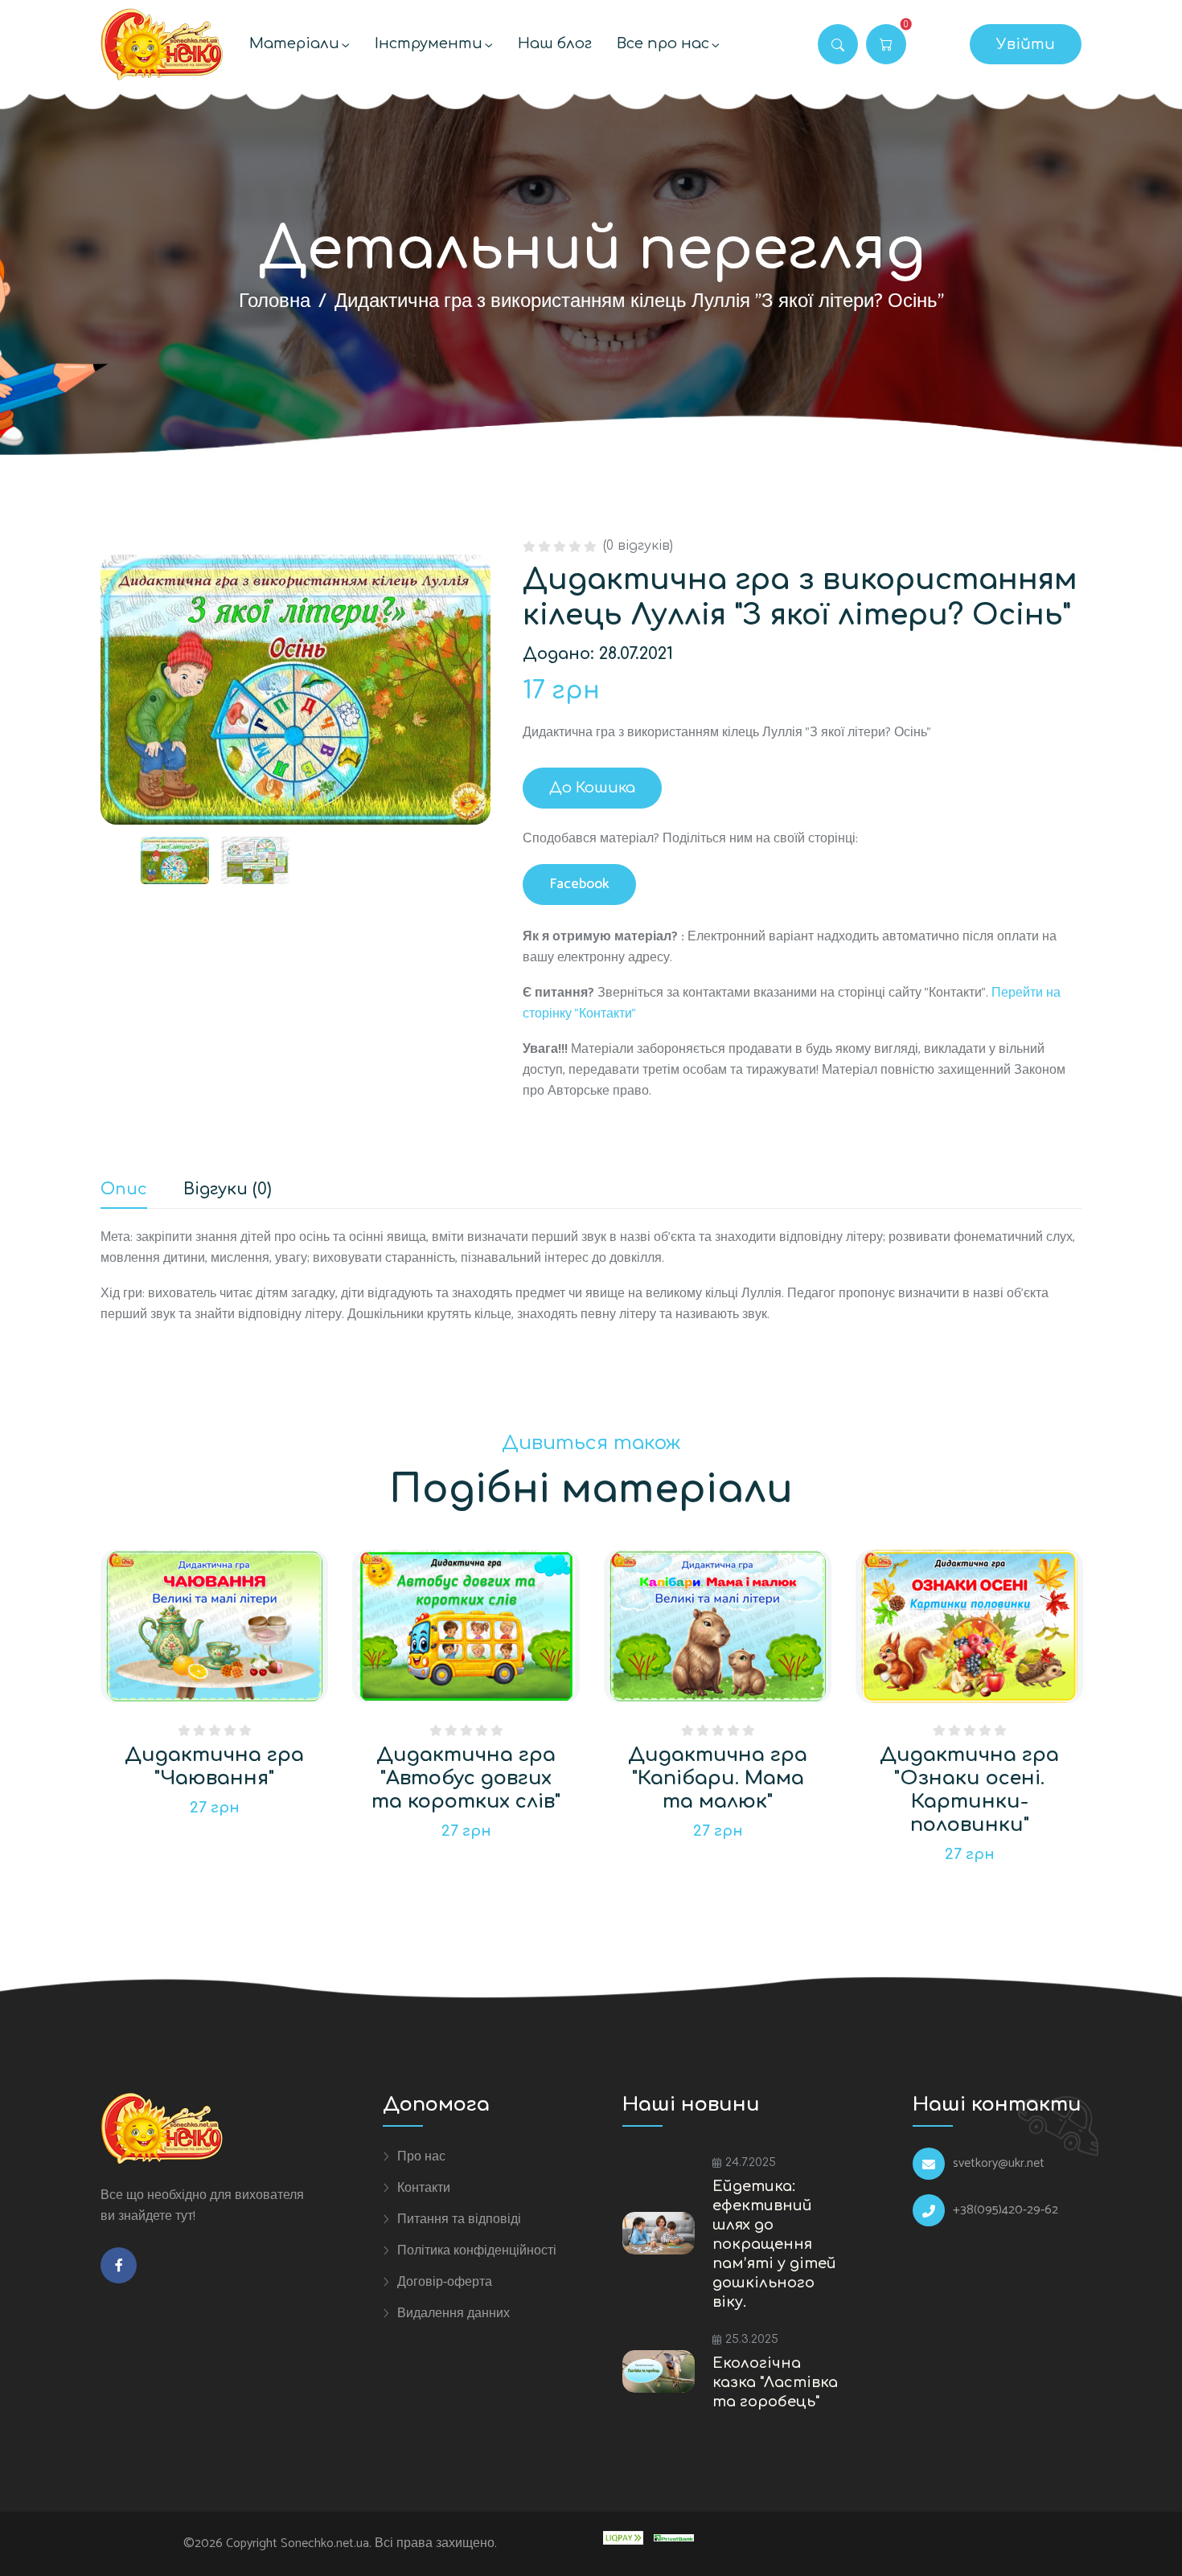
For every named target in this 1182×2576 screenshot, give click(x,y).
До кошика (592, 788)
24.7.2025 (751, 2162)
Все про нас (663, 43)
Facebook (579, 884)
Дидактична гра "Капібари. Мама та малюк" (718, 1778)
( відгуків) (638, 546)
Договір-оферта (445, 2282)
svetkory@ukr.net (999, 2164)
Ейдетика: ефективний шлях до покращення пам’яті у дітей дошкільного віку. (774, 2244)
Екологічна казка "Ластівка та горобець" (775, 2382)
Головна (275, 302)
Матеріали (294, 43)
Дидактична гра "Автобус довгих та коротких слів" (466, 1778)
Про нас (421, 2156)
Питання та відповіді (459, 2219)
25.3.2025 (752, 2339)
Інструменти (429, 43)
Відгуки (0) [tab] (228, 1190)
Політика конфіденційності (477, 2250)
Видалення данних (454, 2313)
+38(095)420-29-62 (1006, 2210)
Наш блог (555, 43)
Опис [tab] (124, 1190)
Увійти (1026, 44)
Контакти (424, 2188)
